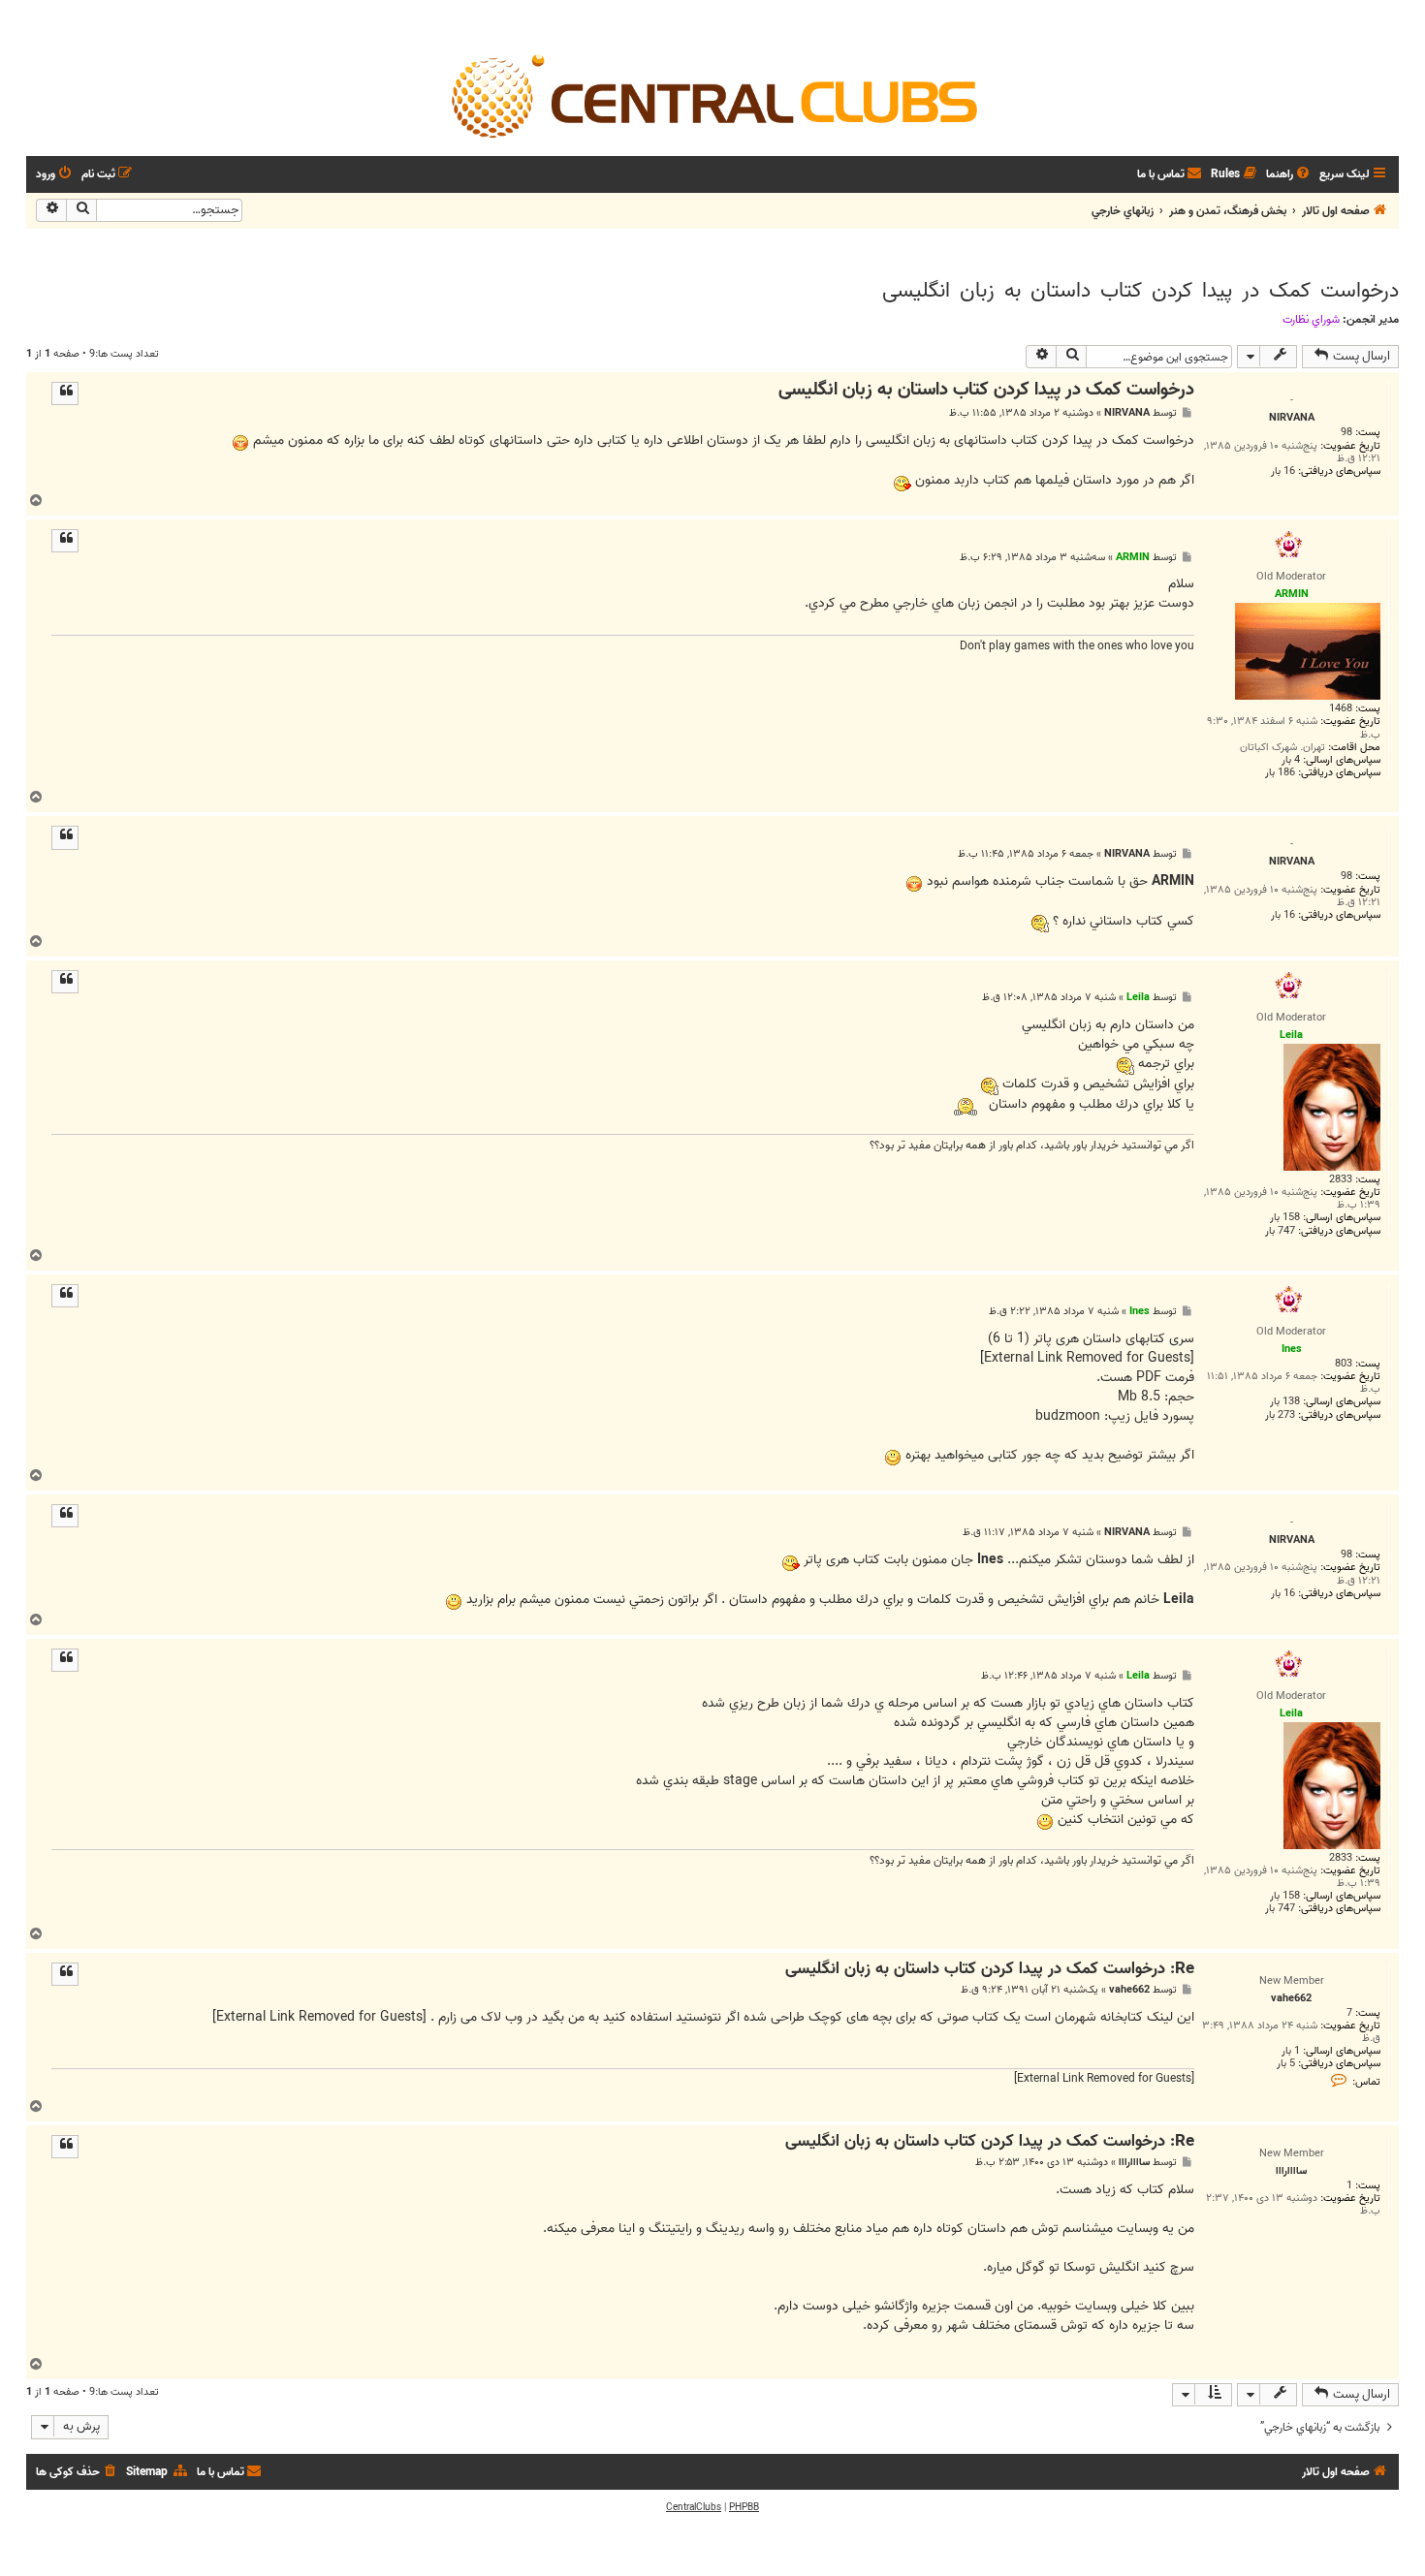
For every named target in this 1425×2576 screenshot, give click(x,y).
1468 (1341, 709)
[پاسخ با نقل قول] (65, 393)
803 (1344, 1364)
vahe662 (1129, 1990)
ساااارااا (1134, 2163)
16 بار (1283, 471)
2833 (1341, 1180)
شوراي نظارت (1311, 320)
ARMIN (1133, 557)
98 (1346, 433)
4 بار (1291, 760)
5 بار (1286, 2064)
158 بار (1285, 1218)
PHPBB (744, 2507)
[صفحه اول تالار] (712, 95)
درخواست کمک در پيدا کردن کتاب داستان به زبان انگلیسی (1140, 291)
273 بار (1280, 1415)
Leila (1138, 997)
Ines (1140, 1311)
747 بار (1280, 1231)
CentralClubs (694, 2507)
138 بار (1285, 1402)
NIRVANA (1127, 413)
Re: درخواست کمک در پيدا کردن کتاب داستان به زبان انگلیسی (990, 1970)
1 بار (1291, 2051)
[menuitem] (1289, 175)
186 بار (1280, 773)
